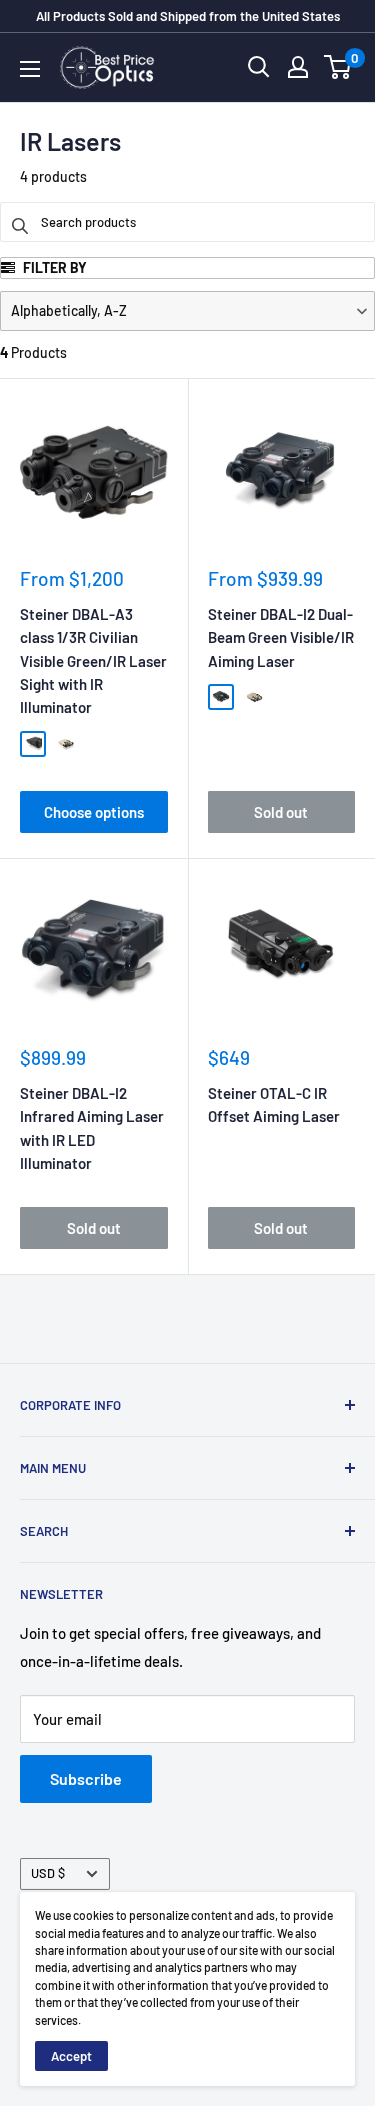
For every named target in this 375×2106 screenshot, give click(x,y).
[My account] (298, 67)
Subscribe (86, 1778)
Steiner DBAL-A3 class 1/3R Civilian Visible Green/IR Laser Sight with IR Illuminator (93, 660)
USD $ (48, 1873)
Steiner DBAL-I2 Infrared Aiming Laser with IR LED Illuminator (92, 1128)
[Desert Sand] (66, 744)
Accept (71, 2056)
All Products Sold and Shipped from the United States (188, 16)
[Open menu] (30, 69)
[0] (338, 67)
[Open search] (259, 67)
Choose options (94, 812)
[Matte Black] (33, 744)
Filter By (53, 267)
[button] (187, 311)
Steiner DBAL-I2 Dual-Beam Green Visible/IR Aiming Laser (281, 637)
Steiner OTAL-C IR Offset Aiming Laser (274, 1104)
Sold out (281, 812)
